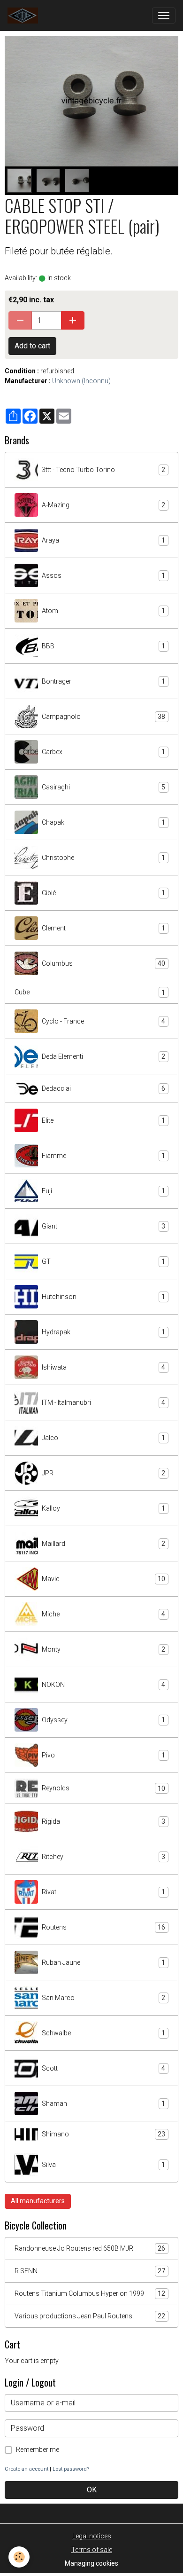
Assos (103, 576)
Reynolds (103, 1788)
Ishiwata (103, 1367)
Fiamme (103, 1156)
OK (92, 2490)
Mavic (103, 1579)
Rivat (103, 1892)
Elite (103, 1121)
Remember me (38, 2450)
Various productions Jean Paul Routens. (90, 2316)
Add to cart (32, 346)
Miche (103, 1614)
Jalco (103, 1438)
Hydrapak (103, 1332)
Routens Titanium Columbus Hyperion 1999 (90, 2294)
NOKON (103, 1685)
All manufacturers (38, 2201)
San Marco (103, 1998)
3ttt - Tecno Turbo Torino (103, 470)
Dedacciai (103, 1089)
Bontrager (103, 681)
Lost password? (71, 2469)
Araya (103, 540)
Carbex (103, 752)
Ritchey (103, 1857)
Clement (103, 928)
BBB (103, 646)
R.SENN (90, 2271)
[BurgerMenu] (164, 16)
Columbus (103, 964)
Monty (103, 1650)
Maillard (103, 1544)
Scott (103, 2068)
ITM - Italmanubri (103, 1403)
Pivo (103, 1755)
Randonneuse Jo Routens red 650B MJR (90, 2249)
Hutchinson (103, 1297)
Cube (90, 992)
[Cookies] (19, 2557)
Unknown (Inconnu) (81, 381)
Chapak (103, 823)
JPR (103, 1473)
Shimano (103, 2134)
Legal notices (92, 2536)
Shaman (103, 2104)
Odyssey (103, 1720)
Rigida (103, 1822)
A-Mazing (103, 505)
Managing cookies (91, 2563)
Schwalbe (103, 2033)
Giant (103, 1226)
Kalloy (103, 1509)
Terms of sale (92, 2550)
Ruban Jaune (103, 1963)
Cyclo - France (103, 1021)
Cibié (103, 893)
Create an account (27, 2469)
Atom (103, 611)
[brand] (25, 16)
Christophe (103, 858)
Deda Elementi (103, 1057)
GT (103, 1262)
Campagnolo (103, 717)
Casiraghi (103, 787)
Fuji (103, 1191)
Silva (103, 2165)
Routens (103, 1927)
